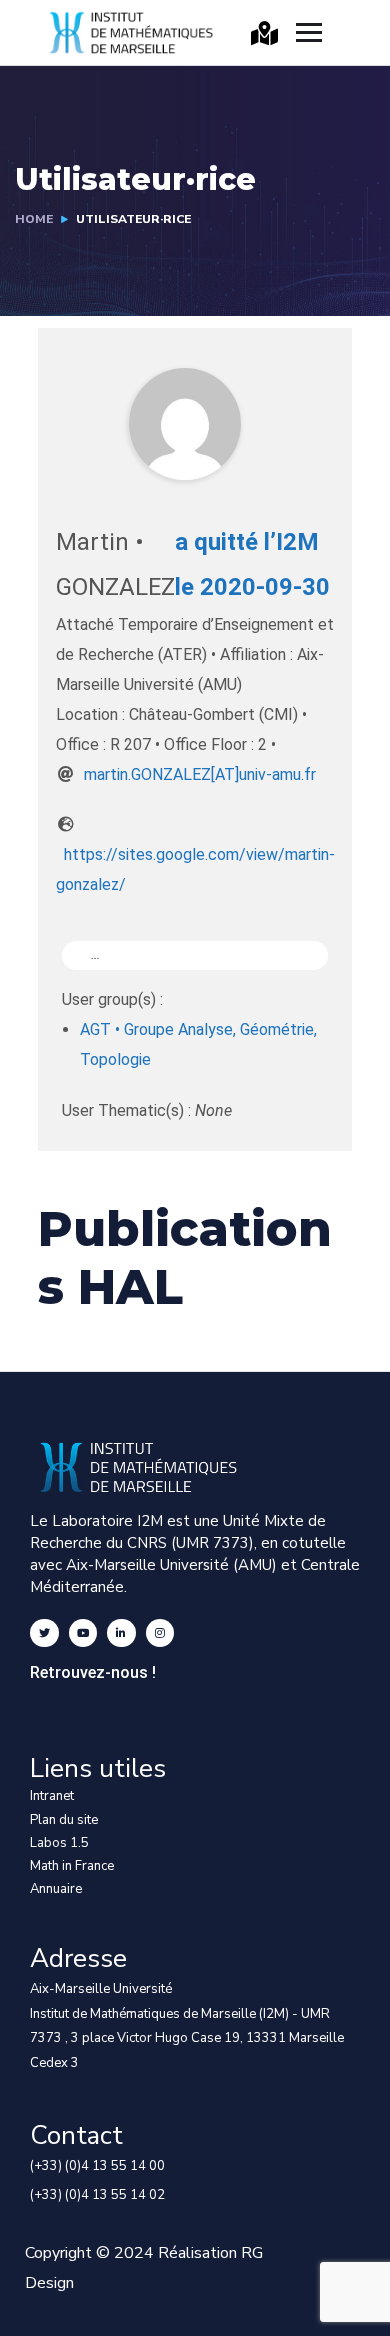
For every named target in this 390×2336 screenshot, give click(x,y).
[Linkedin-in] (121, 1633)
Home (34, 219)
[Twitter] (44, 1633)
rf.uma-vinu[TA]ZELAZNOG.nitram (200, 774)
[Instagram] (160, 1633)
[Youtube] (83, 1633)
